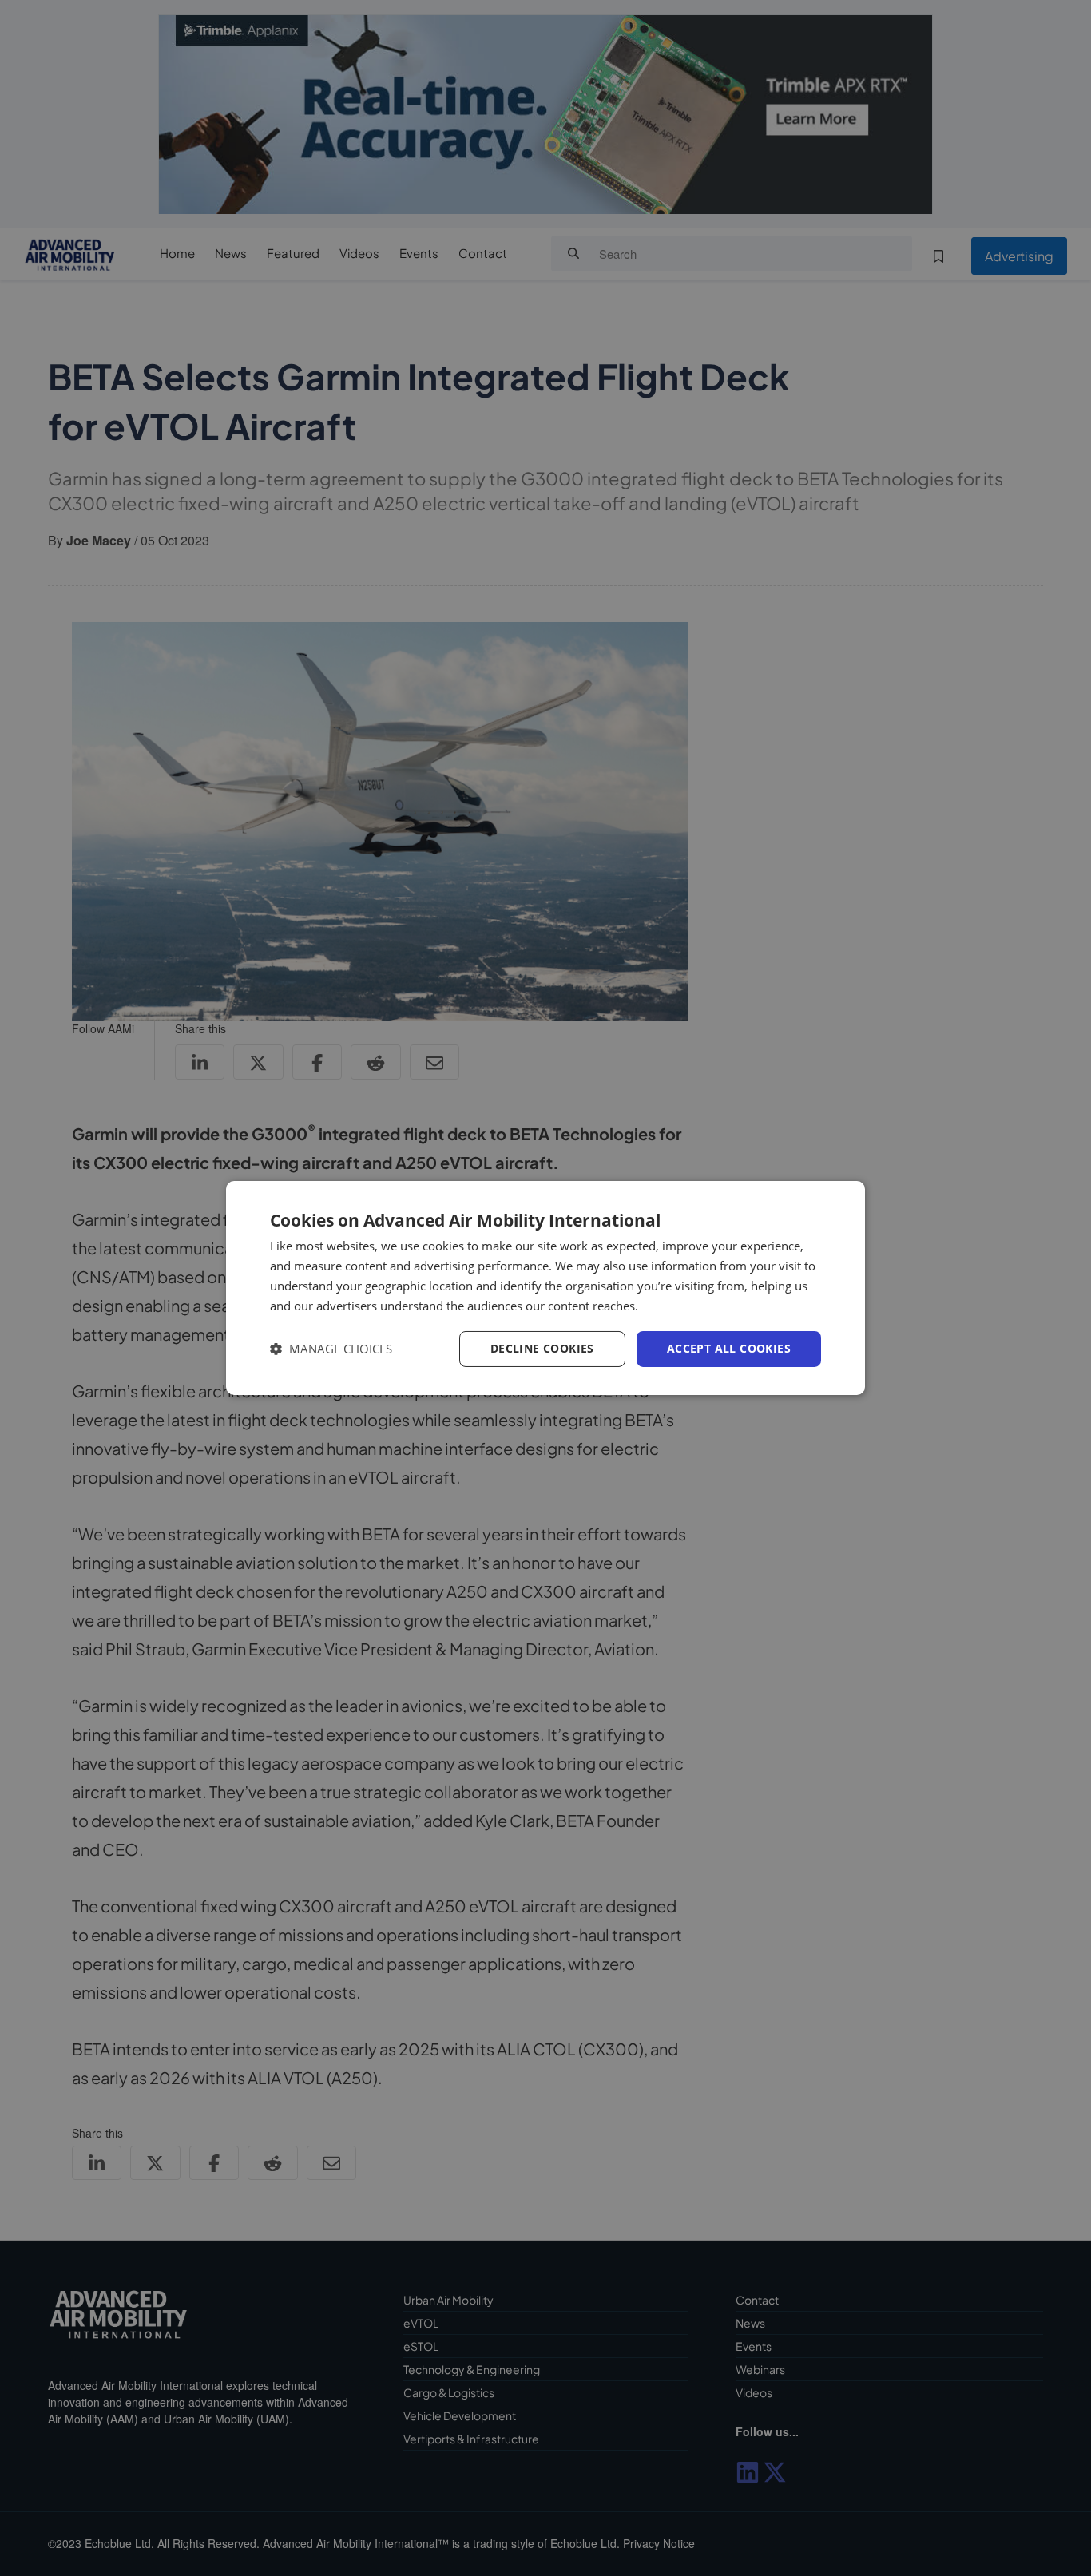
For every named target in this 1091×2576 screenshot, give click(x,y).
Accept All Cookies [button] (729, 1348)
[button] (331, 1349)
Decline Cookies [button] (542, 1348)
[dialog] (545, 1288)
